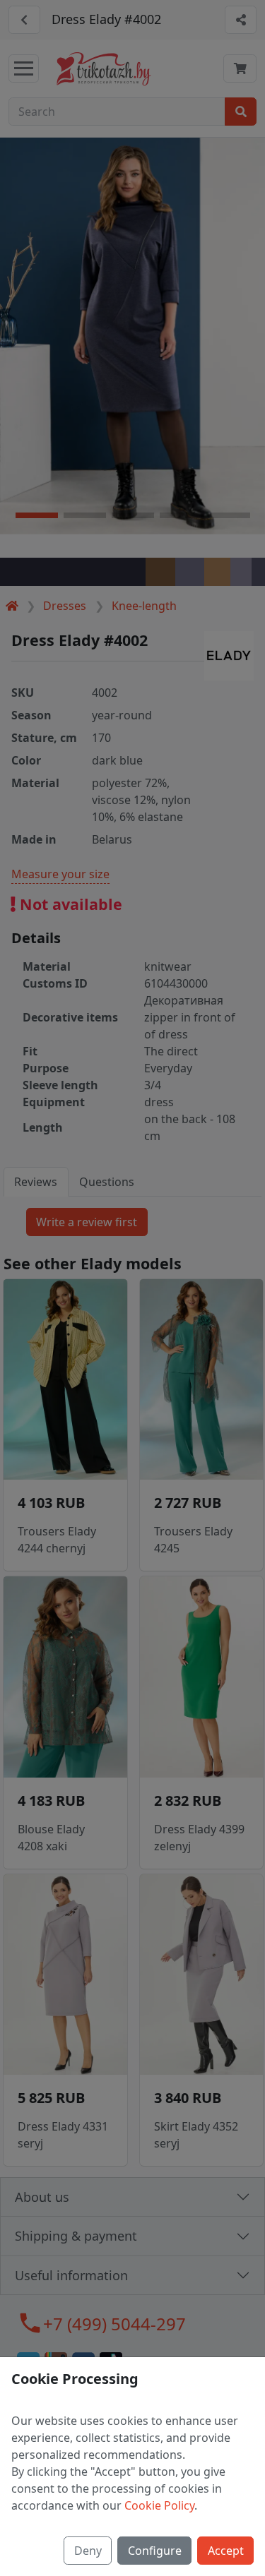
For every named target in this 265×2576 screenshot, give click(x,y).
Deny (88, 2551)
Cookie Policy (159, 2505)
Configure (155, 2551)
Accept (226, 2551)
